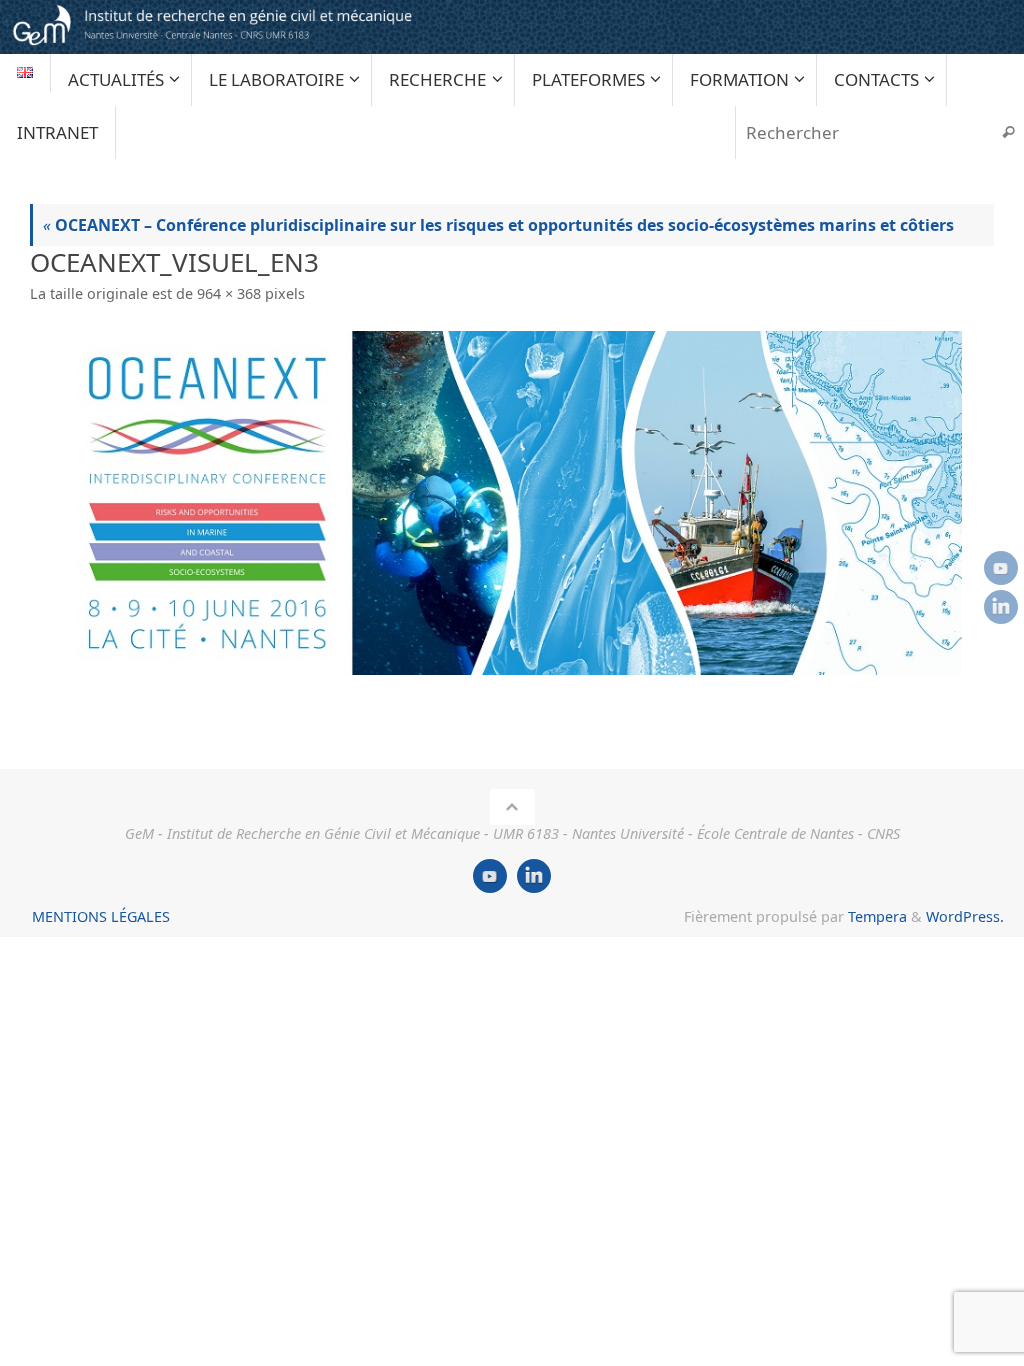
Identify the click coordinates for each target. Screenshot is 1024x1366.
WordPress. (965, 916)
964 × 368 (229, 293)
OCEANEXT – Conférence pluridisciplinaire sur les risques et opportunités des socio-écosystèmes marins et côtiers (498, 225)
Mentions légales (101, 916)
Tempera (877, 916)
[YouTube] (1001, 568)
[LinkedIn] (1001, 607)
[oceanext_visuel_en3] (512, 503)
